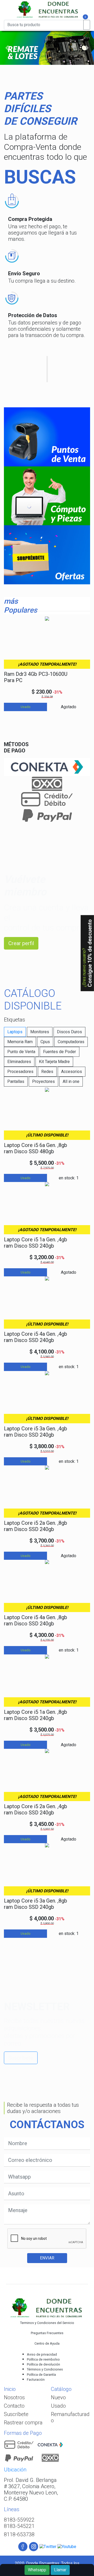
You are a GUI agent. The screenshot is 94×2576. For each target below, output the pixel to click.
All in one (71, 1081)
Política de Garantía (41, 2375)
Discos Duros (69, 1032)
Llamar (60, 2570)
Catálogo (61, 2389)
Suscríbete (21, 2058)
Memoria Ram (20, 1042)
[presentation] (6, 660)
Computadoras (71, 1042)
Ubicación (15, 2470)
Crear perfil (21, 943)
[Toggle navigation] (7, 18)
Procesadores (20, 1072)
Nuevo (58, 2397)
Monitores (40, 1032)
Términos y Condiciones (45, 2369)
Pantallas (16, 1081)
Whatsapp (37, 2570)
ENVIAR (47, 2258)
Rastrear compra (23, 2423)
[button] (7, 48)
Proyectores (43, 1081)
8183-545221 (19, 2526)
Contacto (14, 2406)
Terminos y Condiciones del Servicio (47, 2323)
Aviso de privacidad (42, 2354)
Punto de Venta (21, 1052)
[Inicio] (46, 9)
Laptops (15, 1032)
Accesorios (72, 1072)
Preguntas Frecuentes (47, 2333)
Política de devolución (43, 2364)
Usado (58, 2406)
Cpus (45, 1042)
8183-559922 (19, 2520)
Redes (47, 1072)
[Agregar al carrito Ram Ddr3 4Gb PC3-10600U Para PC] (79, 678)
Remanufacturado (70, 2417)
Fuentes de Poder (60, 1052)
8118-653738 (19, 2534)
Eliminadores (19, 1062)
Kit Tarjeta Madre (54, 1062)
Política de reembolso (43, 2359)
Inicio (10, 2389)
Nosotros (14, 2397)
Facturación (36, 2380)
